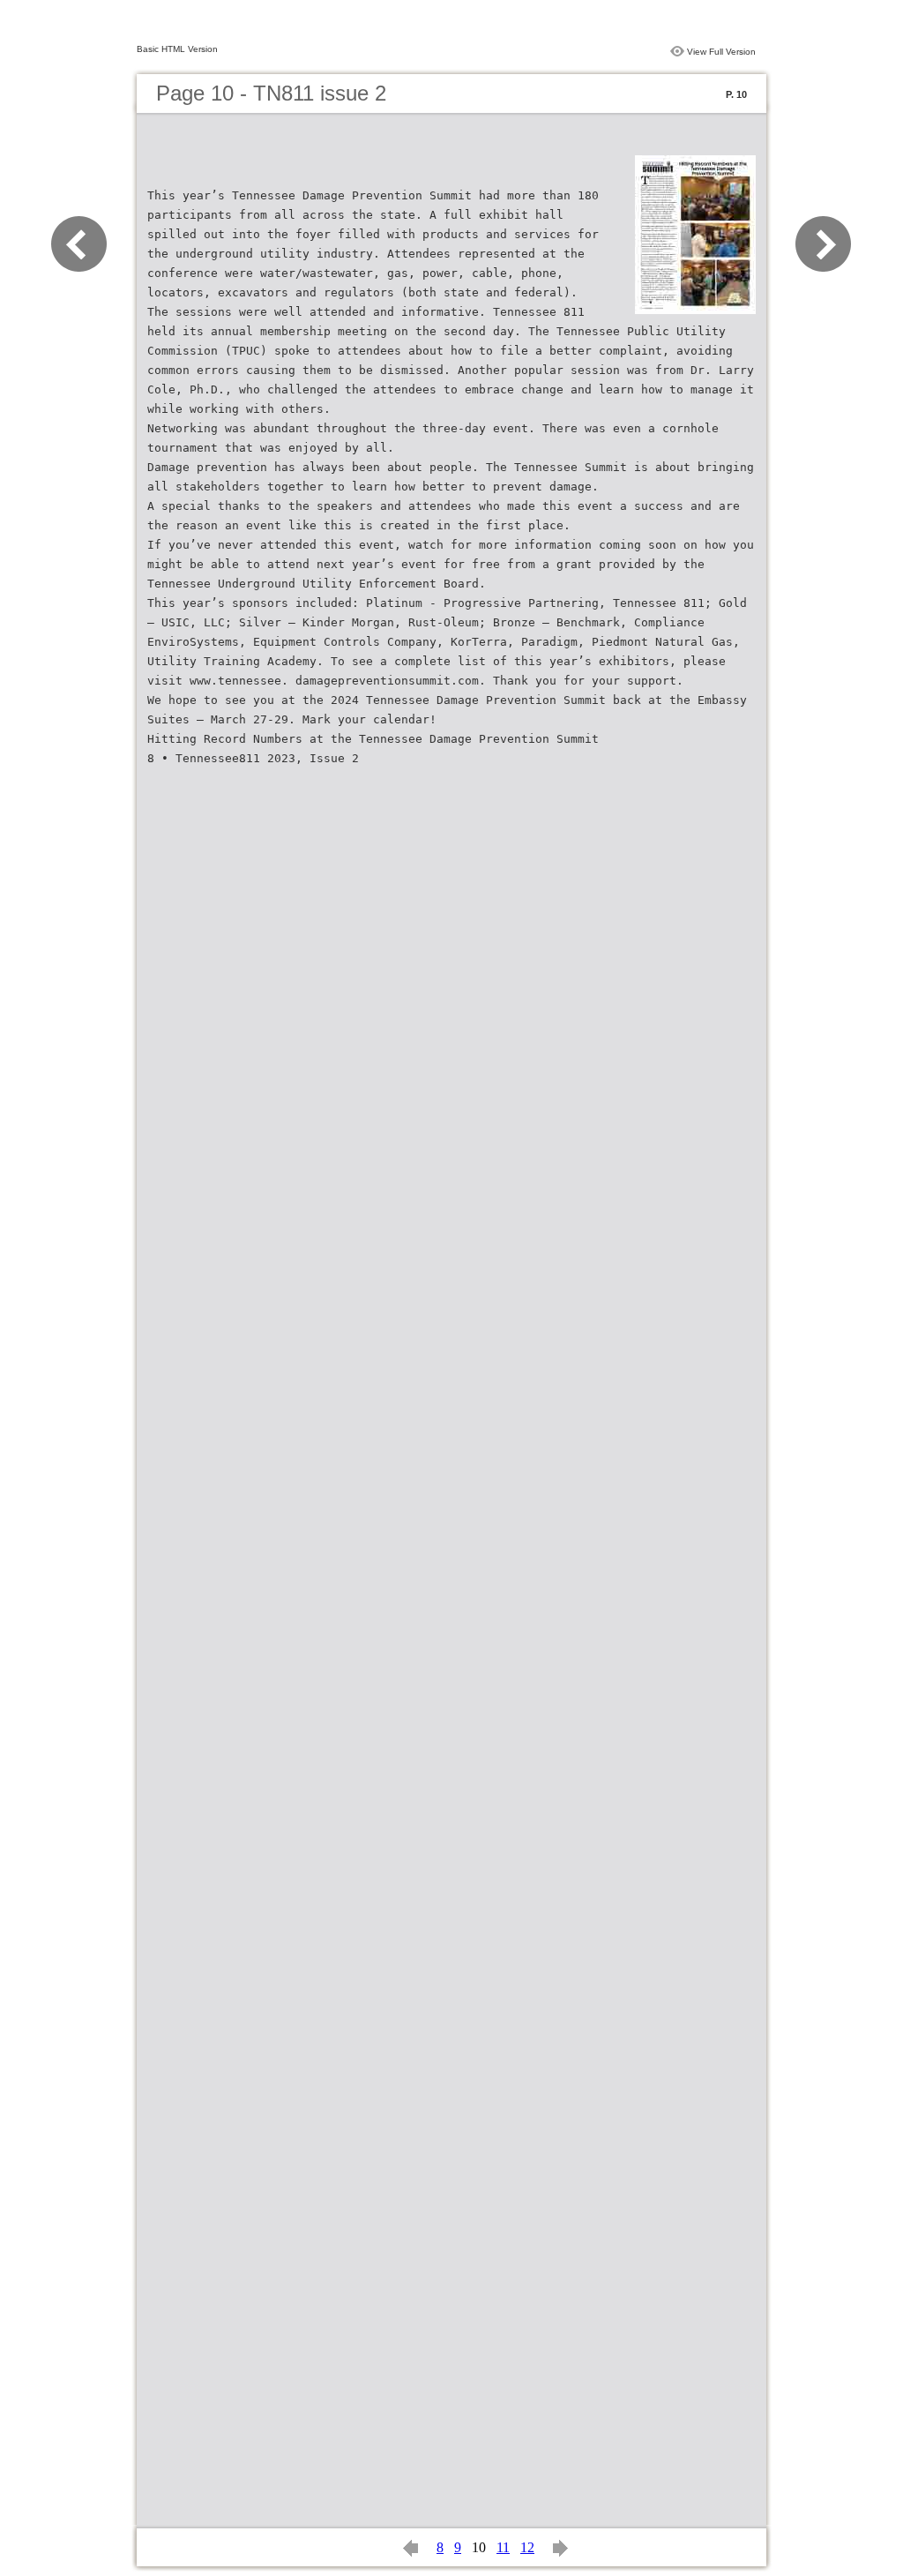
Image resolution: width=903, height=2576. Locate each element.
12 (527, 2547)
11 (503, 2547)
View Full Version (721, 52)
